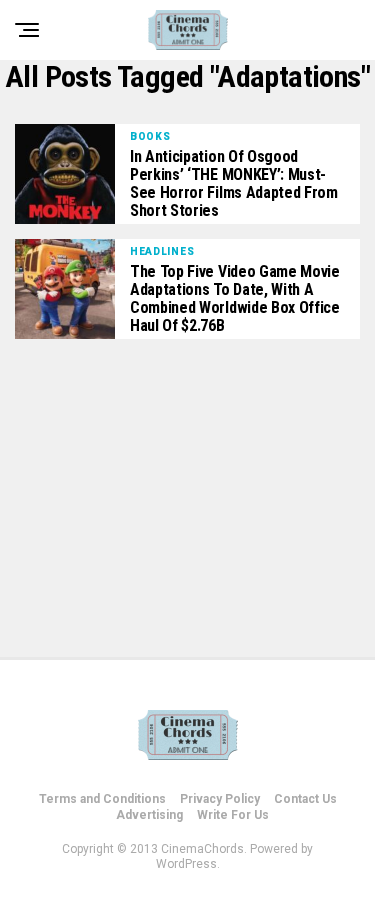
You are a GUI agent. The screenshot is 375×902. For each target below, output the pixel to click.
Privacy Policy (220, 799)
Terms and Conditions (102, 799)
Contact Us (305, 799)
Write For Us (233, 815)
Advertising (149, 815)
